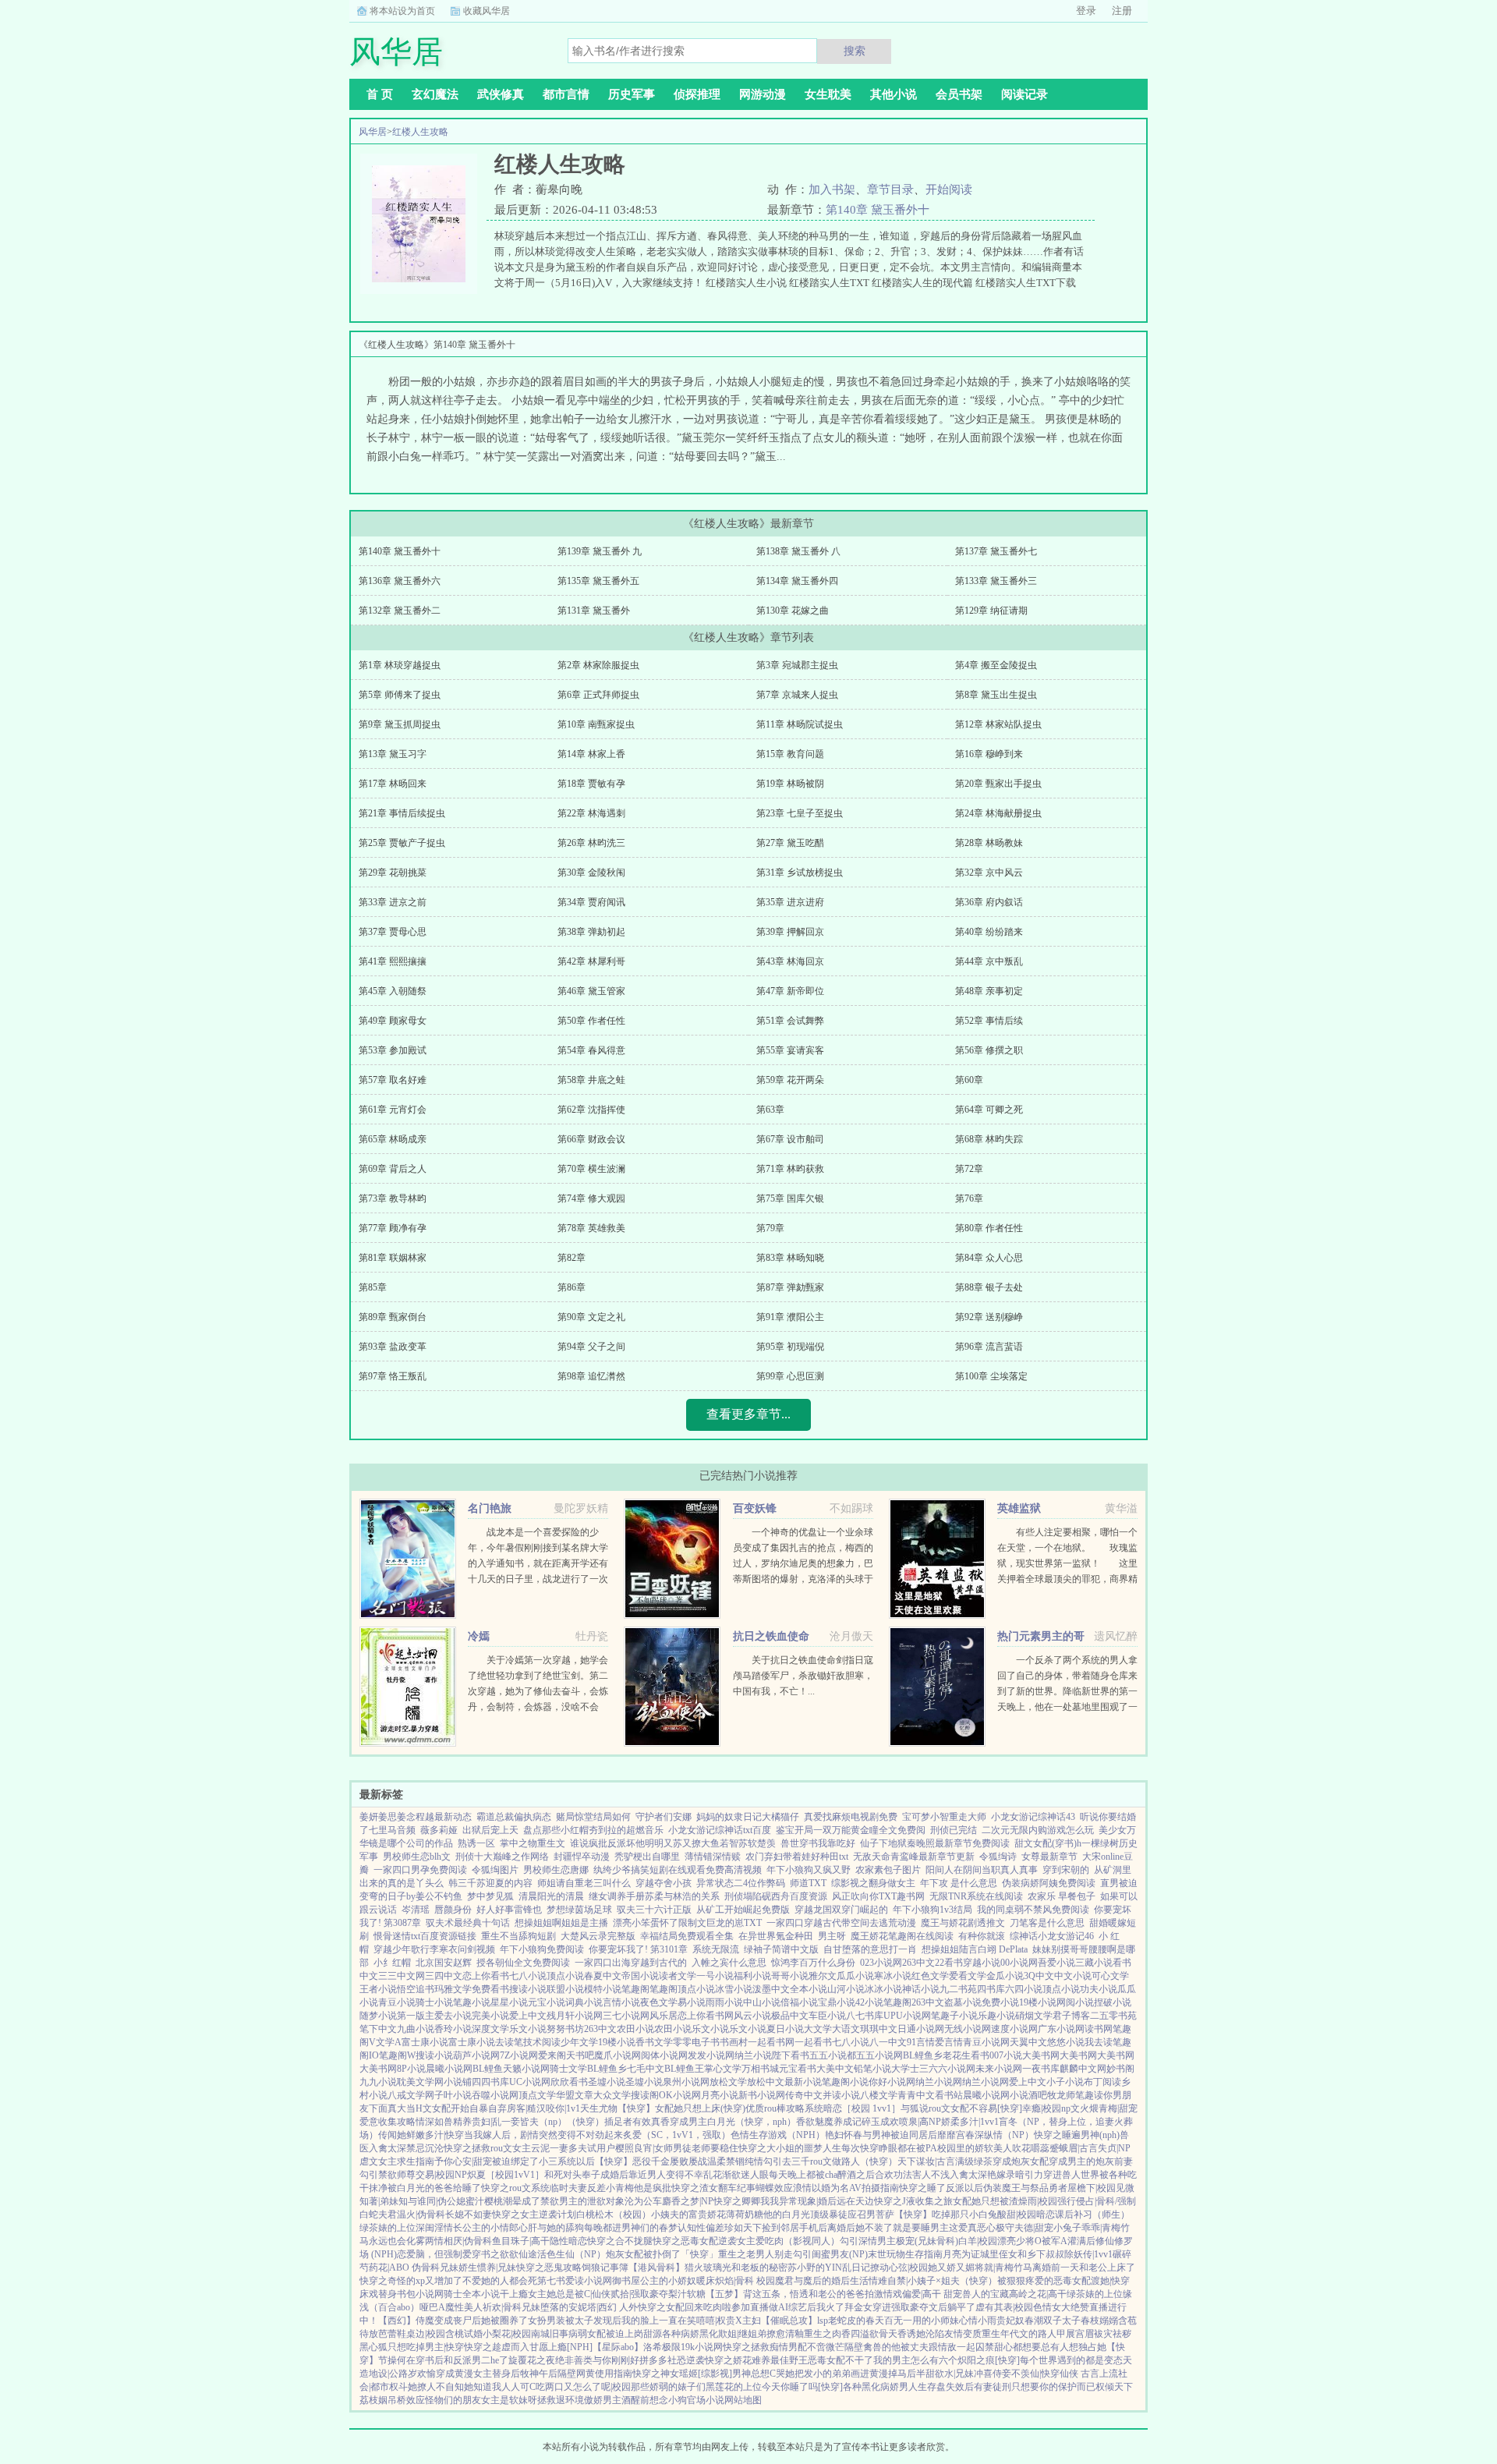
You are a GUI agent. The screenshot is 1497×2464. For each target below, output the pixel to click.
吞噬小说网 (495, 2095)
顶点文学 (537, 2095)
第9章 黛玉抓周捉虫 (400, 724)
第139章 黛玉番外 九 (600, 551)
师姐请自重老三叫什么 (584, 1883)
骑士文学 (568, 2069)
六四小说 (1024, 1989)
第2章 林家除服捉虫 (598, 665)
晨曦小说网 (449, 2069)
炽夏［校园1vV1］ (506, 2175)
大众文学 (612, 2095)
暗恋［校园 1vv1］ (862, 2108)
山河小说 (846, 1989)
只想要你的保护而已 (1053, 2387)
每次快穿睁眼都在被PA (889, 2148)
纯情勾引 (763, 2161)
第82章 (572, 1258)
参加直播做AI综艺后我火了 (788, 2307)
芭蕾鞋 (392, 2334)
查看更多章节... (748, 1414)
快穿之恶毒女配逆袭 (695, 2241)
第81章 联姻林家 (393, 1258)
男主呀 (832, 1936)
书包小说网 (420, 2294)
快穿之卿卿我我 (746, 2201)
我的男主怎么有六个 (915, 2360)
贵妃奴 (1010, 2321)
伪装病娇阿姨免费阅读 (1049, 1883)
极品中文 (790, 2016)
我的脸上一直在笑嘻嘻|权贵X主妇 (691, 2321)
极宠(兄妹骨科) (927, 2241)
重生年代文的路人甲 (1024, 2334)
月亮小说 (720, 2095)
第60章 (969, 1080)
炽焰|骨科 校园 (745, 2281)
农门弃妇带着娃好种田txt (797, 1857)
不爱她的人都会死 (500, 2281)
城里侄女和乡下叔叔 (1022, 2254)
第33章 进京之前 (393, 902)
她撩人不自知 (436, 2387)
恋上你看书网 (706, 2016)
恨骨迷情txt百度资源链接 (425, 1936)
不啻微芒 (826, 2347)
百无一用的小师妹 (922, 2321)
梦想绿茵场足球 (579, 1910)
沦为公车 (643, 2201)
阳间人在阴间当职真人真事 (982, 1870)
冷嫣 (479, 1636)
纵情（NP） (1009, 2135)
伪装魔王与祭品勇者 (1025, 2188)
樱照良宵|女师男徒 (653, 2148)
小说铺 (458, 2082)
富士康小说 (425, 2042)
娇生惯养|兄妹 (487, 2268)
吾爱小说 (1056, 1963)
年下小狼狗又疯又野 (809, 1870)
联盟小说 (565, 1989)
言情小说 (621, 2002)
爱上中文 (528, 2016)
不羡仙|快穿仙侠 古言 (1055, 2374)
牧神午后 (539, 2374)
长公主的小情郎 (486, 2228)
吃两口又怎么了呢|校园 (583, 2387)
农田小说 (635, 2029)
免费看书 (490, 1989)
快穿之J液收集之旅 (913, 2201)
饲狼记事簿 (605, 2268)
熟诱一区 (476, 1843)
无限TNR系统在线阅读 (976, 1896)
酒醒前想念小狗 (654, 2400)
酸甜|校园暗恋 (1026, 2214)
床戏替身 (378, 2294)
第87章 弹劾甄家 (790, 1287)
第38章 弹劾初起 (591, 932)
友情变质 (963, 2334)
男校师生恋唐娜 (556, 1870)
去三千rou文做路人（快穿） (840, 2161)
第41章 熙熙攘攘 (393, 961)
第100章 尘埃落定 (991, 1376)
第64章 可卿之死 (989, 1110)
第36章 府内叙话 (989, 902)
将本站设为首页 (402, 11)
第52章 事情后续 (989, 1021)
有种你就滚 (982, 1936)
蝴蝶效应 (774, 2188)
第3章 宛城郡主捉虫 (797, 665)
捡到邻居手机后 (795, 2228)
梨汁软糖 (687, 2294)
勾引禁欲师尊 (388, 2175)
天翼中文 (1028, 2042)
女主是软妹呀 (509, 2400)
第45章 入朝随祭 (393, 991)
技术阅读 (542, 2042)
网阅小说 (1075, 2002)
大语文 (846, 2029)
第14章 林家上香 (591, 754)
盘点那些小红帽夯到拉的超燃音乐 (593, 1830)
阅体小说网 (664, 2055)
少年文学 (579, 2042)
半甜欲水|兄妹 (945, 2374)
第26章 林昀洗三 (591, 843)
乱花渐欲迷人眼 (736, 2175)
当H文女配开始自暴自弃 (457, 2108)
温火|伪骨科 (421, 2214)
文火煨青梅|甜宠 (1104, 2108)
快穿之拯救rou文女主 (487, 2148)
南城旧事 (550, 2334)
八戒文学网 (411, 2095)
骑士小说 (434, 2002)
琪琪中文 (879, 2029)
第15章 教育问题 (790, 754)
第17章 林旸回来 (393, 784)
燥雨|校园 (1038, 2201)
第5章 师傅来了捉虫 (400, 695)
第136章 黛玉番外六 (400, 581)
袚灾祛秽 (1113, 2334)
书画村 (734, 2042)
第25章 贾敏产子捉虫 (402, 843)
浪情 (802, 2188)
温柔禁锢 (726, 2161)
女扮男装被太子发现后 (575, 2321)
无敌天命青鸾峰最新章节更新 (914, 1857)
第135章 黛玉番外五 (598, 581)
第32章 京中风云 (989, 873)
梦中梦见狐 (490, 1896)
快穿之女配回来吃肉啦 (685, 2307)
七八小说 (528, 1976)
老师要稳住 (715, 2148)
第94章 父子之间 (591, 1347)
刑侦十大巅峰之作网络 (502, 1857)
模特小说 (603, 1989)
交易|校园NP (441, 2175)
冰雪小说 (734, 1989)
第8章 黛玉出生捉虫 (996, 695)
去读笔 (509, 2042)
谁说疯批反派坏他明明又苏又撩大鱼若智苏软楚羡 (673, 1843)
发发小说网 (711, 2055)
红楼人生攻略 (420, 132)
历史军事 (632, 94)
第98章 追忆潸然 (591, 1376)
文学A (389, 2042)
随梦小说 (378, 2016)
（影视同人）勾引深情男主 (840, 2241)
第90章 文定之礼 (591, 1317)
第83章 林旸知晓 (790, 1258)
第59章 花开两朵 (790, 1080)
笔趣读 (1089, 2095)
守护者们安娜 (664, 1817)
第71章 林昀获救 (790, 1169)
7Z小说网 (519, 2055)
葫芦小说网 (476, 2055)
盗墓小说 (963, 2002)
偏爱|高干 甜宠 (932, 2294)
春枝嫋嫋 (1099, 2321)
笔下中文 (378, 2029)
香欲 (805, 2122)
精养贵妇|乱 (477, 2122)
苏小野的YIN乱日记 (829, 2268)
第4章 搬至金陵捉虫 (996, 665)
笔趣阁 (635, 1989)
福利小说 (752, 1976)
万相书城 (760, 2069)
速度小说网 (1014, 2029)
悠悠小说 (1066, 2042)
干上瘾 (514, 2294)
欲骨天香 (888, 2334)
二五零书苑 (1113, 2016)
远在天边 (855, 2201)
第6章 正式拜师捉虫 (598, 695)
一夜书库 (1041, 2069)
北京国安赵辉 (444, 1963)
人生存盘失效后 (941, 2387)
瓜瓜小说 (855, 1976)
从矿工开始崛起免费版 (743, 1910)
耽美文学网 (420, 2082)
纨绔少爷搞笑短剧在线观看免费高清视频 (678, 1870)
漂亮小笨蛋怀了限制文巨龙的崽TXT (687, 1923)
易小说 (692, 2002)
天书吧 (580, 2055)
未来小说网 (999, 2069)
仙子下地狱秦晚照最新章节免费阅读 (935, 1843)
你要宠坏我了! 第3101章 (638, 1949)
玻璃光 (717, 2268)
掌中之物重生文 (533, 1843)
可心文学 (1110, 1976)
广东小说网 (1061, 2029)
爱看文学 (968, 1976)
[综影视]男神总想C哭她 (746, 2374)
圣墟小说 (607, 2082)
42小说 (869, 2002)
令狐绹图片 (495, 1870)
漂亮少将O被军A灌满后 (1046, 2241)
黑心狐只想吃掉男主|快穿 (412, 2347)
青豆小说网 (986, 2042)
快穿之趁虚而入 (497, 2347)
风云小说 (752, 2016)
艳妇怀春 (844, 2135)
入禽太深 (388, 2148)
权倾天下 (1114, 2387)
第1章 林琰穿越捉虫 (400, 665)
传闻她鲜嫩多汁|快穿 (421, 2135)
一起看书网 (771, 2042)
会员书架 (959, 94)
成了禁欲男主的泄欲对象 (573, 2201)
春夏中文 (603, 1976)
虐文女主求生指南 (397, 2161)
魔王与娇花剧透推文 (963, 1923)
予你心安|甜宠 (463, 2161)
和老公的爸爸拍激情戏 (855, 2294)
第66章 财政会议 (591, 1139)
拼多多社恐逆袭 (672, 2360)
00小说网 (1019, 1963)
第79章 (770, 1228)
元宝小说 (547, 2002)
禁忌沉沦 (425, 2148)
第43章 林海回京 (790, 961)
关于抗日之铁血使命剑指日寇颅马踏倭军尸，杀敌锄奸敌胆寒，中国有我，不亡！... (803, 1676)
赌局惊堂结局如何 (593, 1817)
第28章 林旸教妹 (989, 843)
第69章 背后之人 (393, 1169)
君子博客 (1071, 2016)
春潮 (1034, 2321)
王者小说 (378, 1989)
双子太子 (1062, 2321)
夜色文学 (659, 2002)
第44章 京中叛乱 (989, 961)
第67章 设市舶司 (790, 1139)
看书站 (949, 2095)
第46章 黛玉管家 (591, 991)
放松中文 (766, 2082)
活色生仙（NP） (572, 2254)
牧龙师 (1061, 2095)
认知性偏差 (701, 2228)
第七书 (551, 2281)
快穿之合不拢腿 (620, 2241)
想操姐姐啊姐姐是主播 (561, 1923)
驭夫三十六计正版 (654, 1910)
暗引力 (1029, 2175)
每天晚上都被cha (803, 2175)
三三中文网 (402, 1976)
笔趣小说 (472, 2002)
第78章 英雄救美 (591, 1228)
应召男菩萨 (871, 2214)
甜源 (653, 2334)
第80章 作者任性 (989, 1228)
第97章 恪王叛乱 (393, 1376)
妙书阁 (1120, 2069)
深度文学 (490, 2029)
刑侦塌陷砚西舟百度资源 (776, 1896)
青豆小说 (397, 2002)
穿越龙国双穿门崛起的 (841, 1910)
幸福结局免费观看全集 (687, 1936)
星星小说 (509, 2002)
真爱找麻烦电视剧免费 (851, 1817)
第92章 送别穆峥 (989, 1317)
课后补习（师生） (1092, 2214)
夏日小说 (785, 2029)
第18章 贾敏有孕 (591, 784)
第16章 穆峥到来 (989, 754)
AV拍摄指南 (874, 2188)
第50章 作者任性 (591, 1021)
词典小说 (584, 2002)
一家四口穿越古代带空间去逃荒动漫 (841, 1923)
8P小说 (411, 2069)
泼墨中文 (771, 1989)
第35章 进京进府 (790, 902)
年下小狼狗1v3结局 (933, 1910)
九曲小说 (416, 2029)
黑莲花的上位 (734, 2387)
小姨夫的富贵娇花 (688, 2214)
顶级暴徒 (829, 2214)
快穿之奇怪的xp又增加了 (411, 2281)
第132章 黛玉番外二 (400, 611)
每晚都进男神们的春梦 (631, 2228)
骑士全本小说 (472, 2294)
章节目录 (890, 189)
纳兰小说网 (939, 2082)
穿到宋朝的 (1066, 1870)
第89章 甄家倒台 (393, 1317)
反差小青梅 (610, 2188)
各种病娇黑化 (690, 2334)
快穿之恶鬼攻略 (549, 2268)
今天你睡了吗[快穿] (802, 2387)
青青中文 (916, 2095)
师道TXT (808, 1883)
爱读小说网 (589, 2281)
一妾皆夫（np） (534, 2122)
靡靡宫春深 (961, 2135)
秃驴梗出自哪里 (647, 1857)
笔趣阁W (397, 2055)
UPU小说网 (907, 2016)
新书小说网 (762, 2095)
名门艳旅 (490, 1508)
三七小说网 (626, 2016)
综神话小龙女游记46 (1052, 1936)
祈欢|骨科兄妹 (511, 2307)
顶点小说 (565, 1976)
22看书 (949, 1963)
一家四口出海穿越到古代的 (631, 1963)
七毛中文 (646, 2069)
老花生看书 (966, 2055)
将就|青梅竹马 (1003, 2268)
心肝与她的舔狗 (551, 2228)
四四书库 (490, 2082)
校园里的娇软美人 (975, 2148)
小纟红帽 (392, 1963)
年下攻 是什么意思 (959, 1883)
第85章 (373, 1287)
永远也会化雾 (397, 2241)
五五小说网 (879, 2055)
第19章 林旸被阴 (790, 784)
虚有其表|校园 (1004, 2307)
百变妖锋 (755, 1508)
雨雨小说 (724, 2002)
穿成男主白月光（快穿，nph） (733, 2122)
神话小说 (921, 1989)
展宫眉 (1080, 2334)
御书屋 (626, 2281)
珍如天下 (743, 2228)
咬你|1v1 (563, 2108)
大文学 (818, 2029)
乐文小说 (528, 2029)
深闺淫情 (434, 2228)
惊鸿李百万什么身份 (813, 1963)
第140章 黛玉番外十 (878, 210)
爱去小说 (453, 2016)
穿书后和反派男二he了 (462, 2360)
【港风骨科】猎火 (666, 2268)
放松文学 (728, 2082)
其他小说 (894, 94)
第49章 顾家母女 (393, 1021)
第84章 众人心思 (989, 1258)
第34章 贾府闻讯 (591, 902)
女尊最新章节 (1049, 1857)
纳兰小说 (753, 2055)
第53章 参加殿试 (393, 1050)
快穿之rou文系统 (515, 2188)
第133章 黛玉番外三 (996, 581)
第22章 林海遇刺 (591, 813)
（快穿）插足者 (600, 2122)
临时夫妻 (568, 2188)
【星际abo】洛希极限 (637, 2347)
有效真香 (651, 2122)
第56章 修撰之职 (989, 1050)
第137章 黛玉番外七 (996, 551)
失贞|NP (1114, 2148)
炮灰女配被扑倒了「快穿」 (662, 2254)
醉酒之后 (856, 2175)
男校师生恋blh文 (417, 1857)
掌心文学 (723, 2069)
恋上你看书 (486, 1976)
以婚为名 (830, 2188)
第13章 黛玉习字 (393, 754)
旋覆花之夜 (532, 2360)
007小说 (1006, 2055)
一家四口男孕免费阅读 (420, 1870)
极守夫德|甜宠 (1025, 2228)
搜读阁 (645, 2095)
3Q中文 (1039, 1976)
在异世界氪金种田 (776, 1936)
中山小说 (762, 2002)
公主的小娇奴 (668, 2281)
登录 (1086, 11)
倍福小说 (799, 2002)
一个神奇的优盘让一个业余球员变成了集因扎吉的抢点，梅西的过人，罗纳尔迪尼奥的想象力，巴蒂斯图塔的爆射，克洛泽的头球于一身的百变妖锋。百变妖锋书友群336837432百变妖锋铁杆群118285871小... (803, 1579)
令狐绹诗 (998, 1857)
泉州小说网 (686, 2082)
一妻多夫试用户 (582, 2148)
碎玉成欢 (880, 2122)
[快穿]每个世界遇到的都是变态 (1059, 2360)
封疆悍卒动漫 (582, 1857)
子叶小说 (453, 2095)
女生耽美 (828, 94)
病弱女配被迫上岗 (606, 2334)
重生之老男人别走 (756, 2254)
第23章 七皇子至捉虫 (800, 813)
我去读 (1099, 2042)
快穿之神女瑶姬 (665, 2374)
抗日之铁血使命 (771, 1636)
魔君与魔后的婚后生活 (822, 2281)
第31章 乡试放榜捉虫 (800, 873)
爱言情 (949, 2042)
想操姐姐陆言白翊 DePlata (975, 1949)
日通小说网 (921, 2029)
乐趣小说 (996, 2016)
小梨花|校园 (507, 2334)
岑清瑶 (416, 1910)
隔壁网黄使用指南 (595, 2374)
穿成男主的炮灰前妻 (1091, 2161)
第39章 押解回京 (790, 932)
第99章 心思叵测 (790, 1376)
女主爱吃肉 (760, 2241)
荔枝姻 (373, 2400)
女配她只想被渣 (986, 2201)
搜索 (855, 51)
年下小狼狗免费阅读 (542, 1949)
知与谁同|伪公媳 (432, 2201)
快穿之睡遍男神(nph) (1077, 2135)
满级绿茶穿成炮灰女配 (1002, 2161)
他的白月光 (787, 2214)
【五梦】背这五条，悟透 (757, 2294)
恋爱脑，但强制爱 (434, 2254)
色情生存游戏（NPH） (778, 2135)
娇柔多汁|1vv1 (970, 2122)
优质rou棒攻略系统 (784, 2108)
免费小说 (1000, 2002)
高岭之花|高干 (1038, 2294)
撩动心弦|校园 (899, 2268)
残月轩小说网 (575, 2016)
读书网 (1099, 2029)
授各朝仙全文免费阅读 (523, 1963)
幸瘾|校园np (1046, 2108)
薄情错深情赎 (713, 1857)
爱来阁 (552, 2055)
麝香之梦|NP (688, 2201)
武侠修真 (501, 94)
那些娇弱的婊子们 (668, 2387)
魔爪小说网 (618, 2055)
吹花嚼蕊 (1031, 2148)
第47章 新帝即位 (790, 991)
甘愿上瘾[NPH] (561, 2347)
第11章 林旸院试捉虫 (800, 724)
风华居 (373, 132)
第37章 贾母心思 (393, 932)
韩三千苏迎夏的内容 (490, 1883)
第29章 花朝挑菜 (393, 873)
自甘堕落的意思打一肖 (870, 1949)
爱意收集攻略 (388, 2122)
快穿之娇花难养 (738, 2360)
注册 (1122, 11)
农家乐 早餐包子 (1062, 1896)
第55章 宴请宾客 (790, 1050)
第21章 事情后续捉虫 (402, 813)
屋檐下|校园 (1092, 2188)
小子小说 (1065, 2082)
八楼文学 (879, 2095)
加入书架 (832, 189)
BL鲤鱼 (488, 2069)
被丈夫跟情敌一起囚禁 (947, 2347)
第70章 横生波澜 (591, 1169)
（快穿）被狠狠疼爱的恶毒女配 (1025, 2281)
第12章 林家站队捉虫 (998, 724)
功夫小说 (1099, 1989)
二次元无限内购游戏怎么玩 (1038, 1830)
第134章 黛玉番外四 (797, 581)
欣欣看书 (569, 2082)
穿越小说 (982, 1963)
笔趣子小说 (954, 2016)
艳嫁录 (1001, 2175)
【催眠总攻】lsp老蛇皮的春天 (823, 2321)
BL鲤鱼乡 (923, 2055)
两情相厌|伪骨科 (458, 2241)
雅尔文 (823, 1976)
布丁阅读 (1102, 2082)
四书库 (991, 1989)
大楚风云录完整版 (598, 1936)
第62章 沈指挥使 (591, 1110)
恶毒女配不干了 (841, 2360)
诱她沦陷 (925, 2334)
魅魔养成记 (838, 2122)
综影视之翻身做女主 (873, 1883)
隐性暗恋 (568, 2241)
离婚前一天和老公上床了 (1084, 2268)
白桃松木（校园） (614, 2214)
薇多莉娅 (439, 1830)
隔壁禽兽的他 (872, 2347)
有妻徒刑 (993, 2387)
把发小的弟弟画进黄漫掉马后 (855, 2374)
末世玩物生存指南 (905, 2254)
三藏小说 (1094, 1963)
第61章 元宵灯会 (393, 1110)
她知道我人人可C (500, 2387)
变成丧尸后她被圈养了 (481, 2321)
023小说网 (881, 1963)
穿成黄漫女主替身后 (478, 2374)
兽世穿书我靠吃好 (818, 1843)
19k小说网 (702, 2347)
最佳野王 (789, 2360)
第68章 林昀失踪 (989, 1139)
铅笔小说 (872, 2069)
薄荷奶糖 (745, 2214)
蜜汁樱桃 (484, 2201)
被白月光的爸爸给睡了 (434, 2188)
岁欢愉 (422, 2374)
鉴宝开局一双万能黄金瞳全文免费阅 (851, 1830)
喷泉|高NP (920, 2122)
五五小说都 (833, 2055)
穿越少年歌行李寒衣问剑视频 (434, 1949)
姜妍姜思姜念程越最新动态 (416, 1817)
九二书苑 (958, 1989)
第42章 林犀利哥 (591, 961)
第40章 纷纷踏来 (989, 932)
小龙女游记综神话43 (1033, 1817)
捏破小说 (1113, 2002)
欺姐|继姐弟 (742, 2334)
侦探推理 (697, 94)
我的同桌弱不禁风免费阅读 (1033, 1910)
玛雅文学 (453, 1989)
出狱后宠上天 (490, 1830)
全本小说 (809, 1989)
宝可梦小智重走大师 (944, 1817)
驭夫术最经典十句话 (468, 1923)
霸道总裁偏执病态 (514, 1817)
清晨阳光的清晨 (551, 1896)
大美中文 (835, 2069)
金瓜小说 (1005, 1976)
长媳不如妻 (469, 2214)
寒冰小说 (893, 1976)
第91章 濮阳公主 (790, 1317)
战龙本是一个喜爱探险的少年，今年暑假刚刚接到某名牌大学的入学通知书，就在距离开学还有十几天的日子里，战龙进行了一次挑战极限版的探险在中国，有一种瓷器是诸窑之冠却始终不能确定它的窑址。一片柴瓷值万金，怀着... (538, 1579)
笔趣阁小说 (845, 2082)
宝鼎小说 (837, 2002)
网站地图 (743, 2400)
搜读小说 (528, 1989)
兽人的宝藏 (986, 2294)
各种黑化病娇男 (876, 2387)
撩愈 (776, 2334)
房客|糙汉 (526, 2108)
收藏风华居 (487, 11)
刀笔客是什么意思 (1047, 1923)
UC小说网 (530, 2082)
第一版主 (416, 2016)
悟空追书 (416, 1989)
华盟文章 (575, 2095)
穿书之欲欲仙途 (504, 2254)
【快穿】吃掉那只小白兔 (946, 2214)
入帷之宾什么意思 (729, 1963)
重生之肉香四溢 (837, 2334)
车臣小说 (827, 2016)
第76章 (969, 1198)
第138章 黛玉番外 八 (798, 551)
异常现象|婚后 (808, 2201)
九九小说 (378, 2082)
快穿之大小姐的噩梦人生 (790, 2148)
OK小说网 (680, 2095)
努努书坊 (565, 2029)
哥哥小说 (790, 1976)
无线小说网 (968, 2029)
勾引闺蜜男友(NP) (830, 2254)
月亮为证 (961, 2254)
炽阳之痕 (976, 2360)
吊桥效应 (406, 2400)
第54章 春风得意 (591, 1050)
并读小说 (841, 2095)
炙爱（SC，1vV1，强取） (677, 2135)
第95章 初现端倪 (790, 1347)
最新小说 (803, 2082)
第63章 (770, 1110)
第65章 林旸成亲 (393, 1139)
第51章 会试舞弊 (790, 1021)
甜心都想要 (1017, 2347)
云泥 (540, 2148)
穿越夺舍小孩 (664, 1883)
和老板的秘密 (759, 2268)
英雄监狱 (1019, 1508)
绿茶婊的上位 (388, 2228)
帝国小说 (640, 1976)
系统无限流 (716, 1949)
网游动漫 (763, 94)
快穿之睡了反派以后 (941, 2188)
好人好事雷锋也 (509, 1910)
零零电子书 (696, 2042)
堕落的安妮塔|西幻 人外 (589, 2307)
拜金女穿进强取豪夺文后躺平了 (910, 2307)
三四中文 (444, 1976)
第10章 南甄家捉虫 (596, 724)
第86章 (572, 1287)
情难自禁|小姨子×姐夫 (914, 2281)
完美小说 (490, 2016)
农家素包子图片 (888, 1870)
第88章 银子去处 (989, 1287)
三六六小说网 (947, 2069)
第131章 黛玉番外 (594, 611)
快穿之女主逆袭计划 (534, 2214)
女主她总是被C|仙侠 (569, 2294)
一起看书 (813, 2042)
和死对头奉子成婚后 (586, 2175)
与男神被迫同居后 (900, 2135)
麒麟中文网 (1083, 2069)
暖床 (706, 2281)
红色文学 (930, 1976)
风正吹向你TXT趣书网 (878, 1896)
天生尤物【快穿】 (618, 2108)
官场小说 (706, 2400)
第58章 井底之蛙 (591, 1080)
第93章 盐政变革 (393, 1347)
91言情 (921, 2042)
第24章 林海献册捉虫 (998, 813)
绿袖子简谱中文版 (781, 1949)
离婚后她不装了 (860, 2228)
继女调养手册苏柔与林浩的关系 (654, 1896)
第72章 (969, 1169)
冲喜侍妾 (993, 2374)
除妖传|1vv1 (1088, 2254)
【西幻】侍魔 (406, 2321)
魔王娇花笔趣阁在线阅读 (902, 1936)
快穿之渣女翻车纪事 (713, 2188)
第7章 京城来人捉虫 (797, 695)
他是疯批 (653, 2188)
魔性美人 (464, 2307)
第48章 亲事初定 (989, 991)
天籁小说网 (526, 2069)
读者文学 (678, 1976)
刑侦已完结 (954, 1830)
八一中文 (888, 2042)
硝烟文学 (1034, 2016)
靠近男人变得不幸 (666, 2175)
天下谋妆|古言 (926, 2161)
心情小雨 (978, 2321)
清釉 (795, 2334)
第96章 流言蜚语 (989, 1347)
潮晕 (512, 2201)
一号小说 (715, 1976)
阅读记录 (1025, 94)
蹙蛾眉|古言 (1074, 2148)
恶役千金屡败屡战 (670, 2161)
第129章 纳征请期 (991, 611)
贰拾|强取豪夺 (639, 2294)
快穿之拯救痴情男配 (765, 2347)
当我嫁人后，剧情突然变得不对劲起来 (543, 2135)
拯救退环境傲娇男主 (579, 2400)
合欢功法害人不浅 (912, 2175)
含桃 (455, 2334)
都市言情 (566, 94)
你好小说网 (892, 2082)
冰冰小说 (883, 1989)
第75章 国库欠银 (790, 1198)
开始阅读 (949, 189)
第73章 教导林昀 (393, 1198)
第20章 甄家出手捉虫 (998, 784)
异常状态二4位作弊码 (741, 1883)
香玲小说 (453, 2029)
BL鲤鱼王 (684, 2069)
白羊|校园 (978, 2241)
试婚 (473, 2334)
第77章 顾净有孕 (393, 1228)
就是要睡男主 (921, 2228)
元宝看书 (798, 2069)
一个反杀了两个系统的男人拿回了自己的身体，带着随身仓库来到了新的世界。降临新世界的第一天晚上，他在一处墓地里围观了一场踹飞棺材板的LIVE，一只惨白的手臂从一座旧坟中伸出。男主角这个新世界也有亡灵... (1067, 1707)
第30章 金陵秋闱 (591, 873)
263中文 (918, 1963)
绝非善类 (574, 2360)
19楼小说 (1038, 2002)
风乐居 (664, 2016)
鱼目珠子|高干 (521, 2241)
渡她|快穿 (1110, 2281)
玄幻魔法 (435, 94)
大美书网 (1041, 2055)
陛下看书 (791, 2055)
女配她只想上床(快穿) (700, 2108)
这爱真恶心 (972, 2228)
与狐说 (915, 2108)
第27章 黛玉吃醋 (790, 843)
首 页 (380, 94)
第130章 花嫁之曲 (793, 611)
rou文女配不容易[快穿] (975, 2108)
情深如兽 (434, 2122)
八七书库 (865, 2016)
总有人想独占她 (1074, 2347)
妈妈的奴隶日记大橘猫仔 (748, 1817)
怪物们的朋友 (453, 2400)
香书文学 (654, 2042)
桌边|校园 (426, 2334)
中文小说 (1073, 1976)
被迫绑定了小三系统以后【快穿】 (562, 2161)
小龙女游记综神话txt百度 (720, 1830)
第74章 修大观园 (591, 1198)
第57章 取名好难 (393, 1080)
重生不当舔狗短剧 (518, 1936)
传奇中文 (804, 2095)
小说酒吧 (1028, 2095)
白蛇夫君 (378, 2214)
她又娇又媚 (951, 2268)
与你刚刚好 (616, 2360)
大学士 (905, 2069)
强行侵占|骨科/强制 (1097, 2201)
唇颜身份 (453, 1910)
